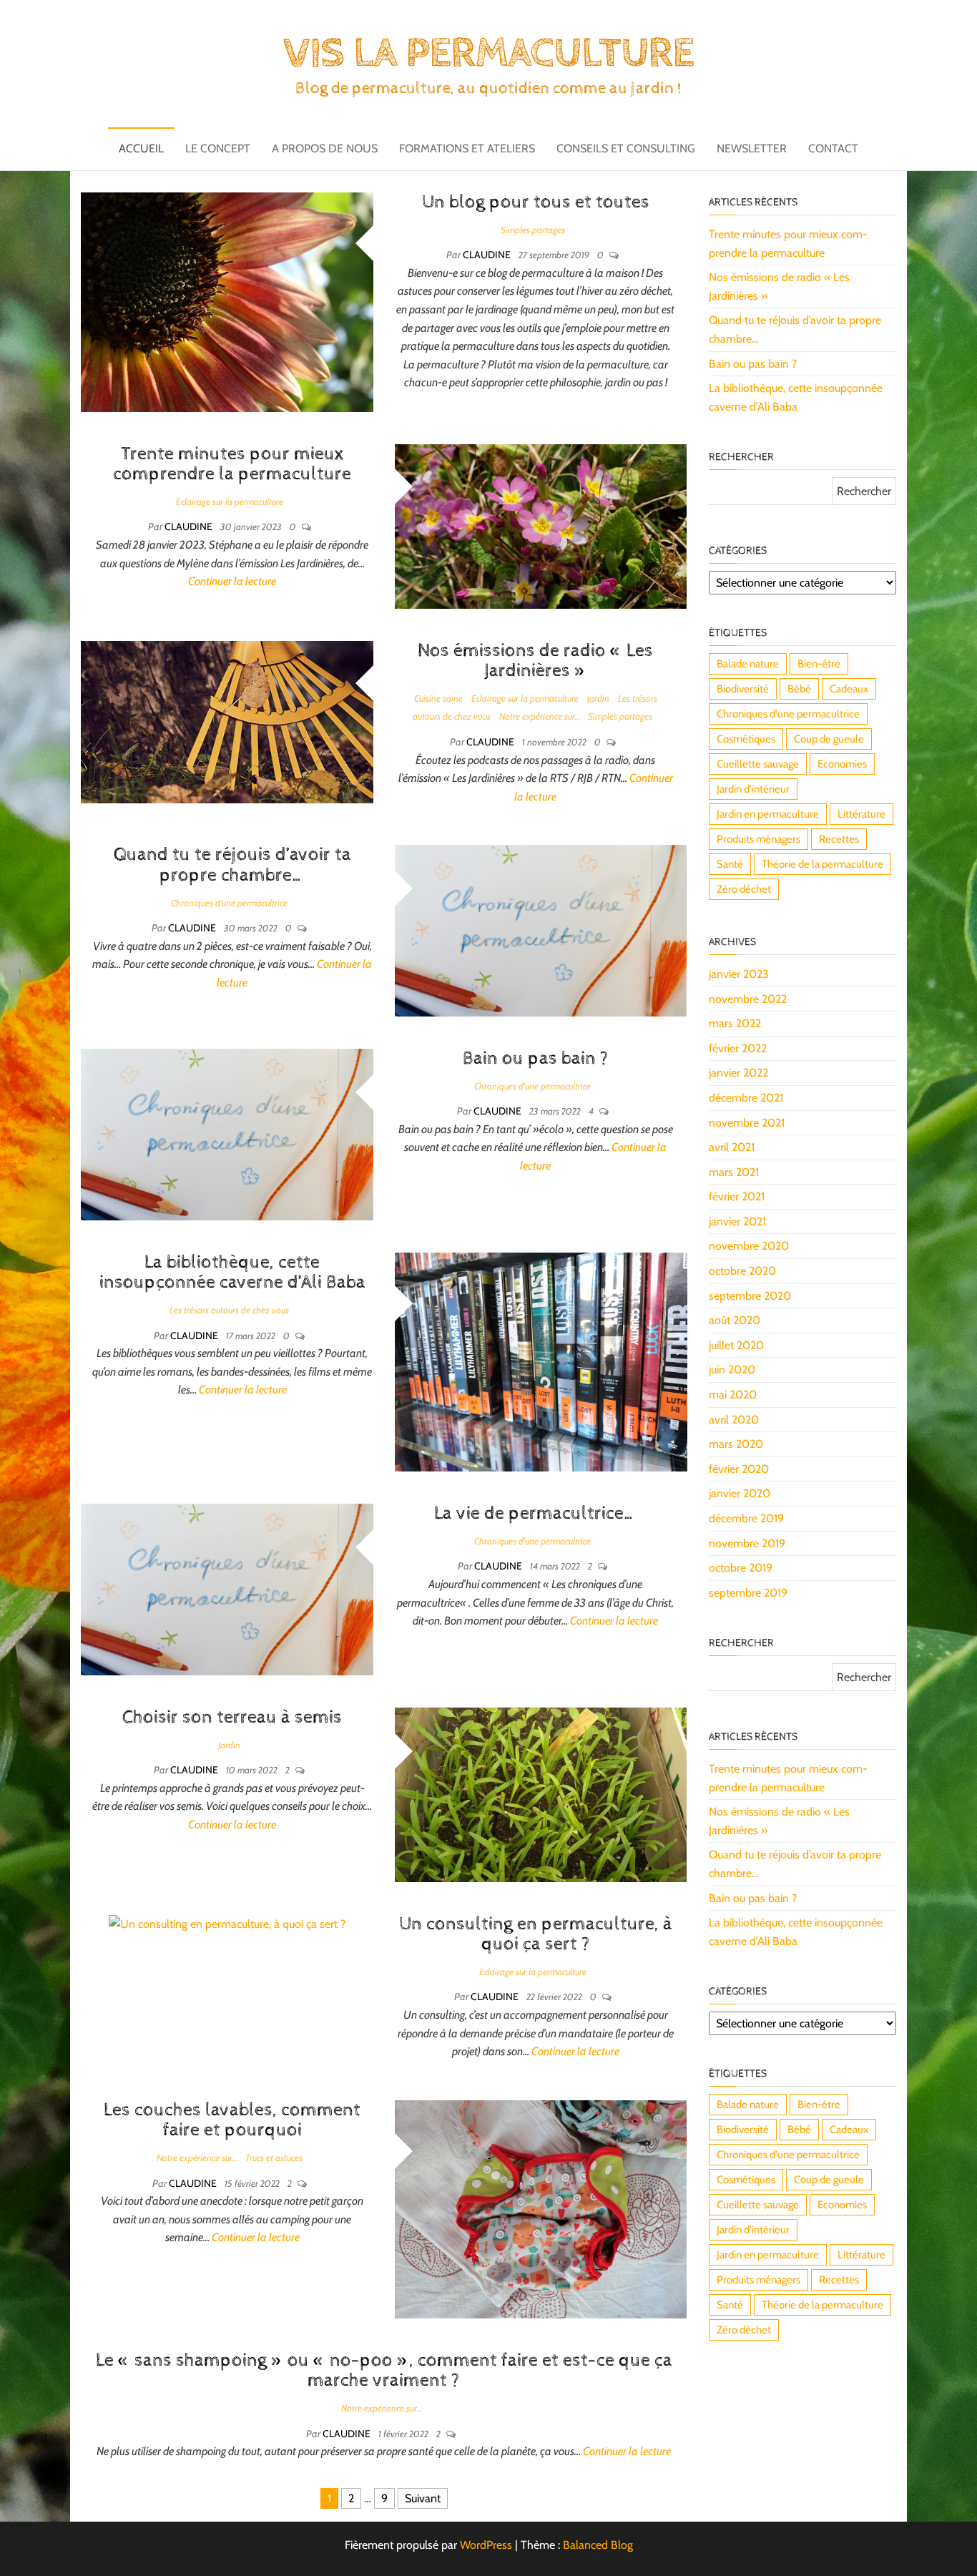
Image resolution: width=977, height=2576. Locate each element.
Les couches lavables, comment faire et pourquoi (232, 2120)
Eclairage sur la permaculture (230, 501)
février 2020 (739, 1469)
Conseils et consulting (626, 148)
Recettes (839, 839)
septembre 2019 (748, 1593)
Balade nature (748, 664)
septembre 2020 (750, 1296)
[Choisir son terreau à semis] (541, 1794)
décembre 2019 (746, 1518)
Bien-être (819, 664)
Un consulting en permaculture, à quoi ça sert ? (536, 1934)
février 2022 (738, 1048)
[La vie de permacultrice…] (227, 1588)
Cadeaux (849, 689)
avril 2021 (732, 1147)
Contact (833, 148)
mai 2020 (733, 1395)
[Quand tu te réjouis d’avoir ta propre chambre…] (541, 930)
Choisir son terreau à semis (232, 1717)
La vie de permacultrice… (535, 1513)
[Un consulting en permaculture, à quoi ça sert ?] (227, 1923)
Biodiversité (743, 689)
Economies (842, 764)
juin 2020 (732, 1370)
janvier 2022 (738, 1073)
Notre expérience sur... (539, 716)
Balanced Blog (598, 2545)
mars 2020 (736, 1444)
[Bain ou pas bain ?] (227, 1133)
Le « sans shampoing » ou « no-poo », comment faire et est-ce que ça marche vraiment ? (384, 2371)
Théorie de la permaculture (823, 864)
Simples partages (533, 230)
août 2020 (735, 1320)
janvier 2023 (739, 974)
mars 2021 (734, 1172)
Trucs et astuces (274, 2158)
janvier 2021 (737, 1221)
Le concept (218, 148)
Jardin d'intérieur (753, 789)
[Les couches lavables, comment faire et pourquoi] (541, 2208)
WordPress (486, 2545)
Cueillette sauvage (758, 764)
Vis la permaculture (488, 54)
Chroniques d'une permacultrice (229, 903)
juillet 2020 (736, 1345)
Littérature (861, 814)
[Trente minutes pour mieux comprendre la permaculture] (541, 525)
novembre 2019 (747, 1543)
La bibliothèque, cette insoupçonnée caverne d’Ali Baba (232, 1273)
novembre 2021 (747, 1123)
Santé (730, 864)
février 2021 (737, 1196)
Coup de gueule (829, 739)
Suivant (423, 2498)
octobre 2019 (741, 1568)
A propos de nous (325, 148)
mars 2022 (735, 1023)
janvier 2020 (740, 1493)
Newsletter (752, 148)
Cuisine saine (438, 698)
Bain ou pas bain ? (536, 1058)
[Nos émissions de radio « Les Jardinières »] (227, 721)
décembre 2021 (746, 1098)
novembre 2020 (749, 1246)
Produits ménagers (758, 839)
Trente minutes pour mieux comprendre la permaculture (232, 464)
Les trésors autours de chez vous (229, 1310)
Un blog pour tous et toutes (536, 202)
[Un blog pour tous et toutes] (227, 301)
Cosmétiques (746, 739)
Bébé (799, 689)
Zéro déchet (744, 889)
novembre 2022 (748, 999)
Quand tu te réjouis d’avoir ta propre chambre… (232, 865)
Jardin (598, 698)
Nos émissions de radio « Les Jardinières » (535, 661)
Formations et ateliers (467, 148)
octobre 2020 (742, 1271)
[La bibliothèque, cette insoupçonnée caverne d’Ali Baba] (541, 1361)
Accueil (141, 148)
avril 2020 (734, 1420)
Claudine (488, 255)
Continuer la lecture (232, 581)
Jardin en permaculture (768, 814)
